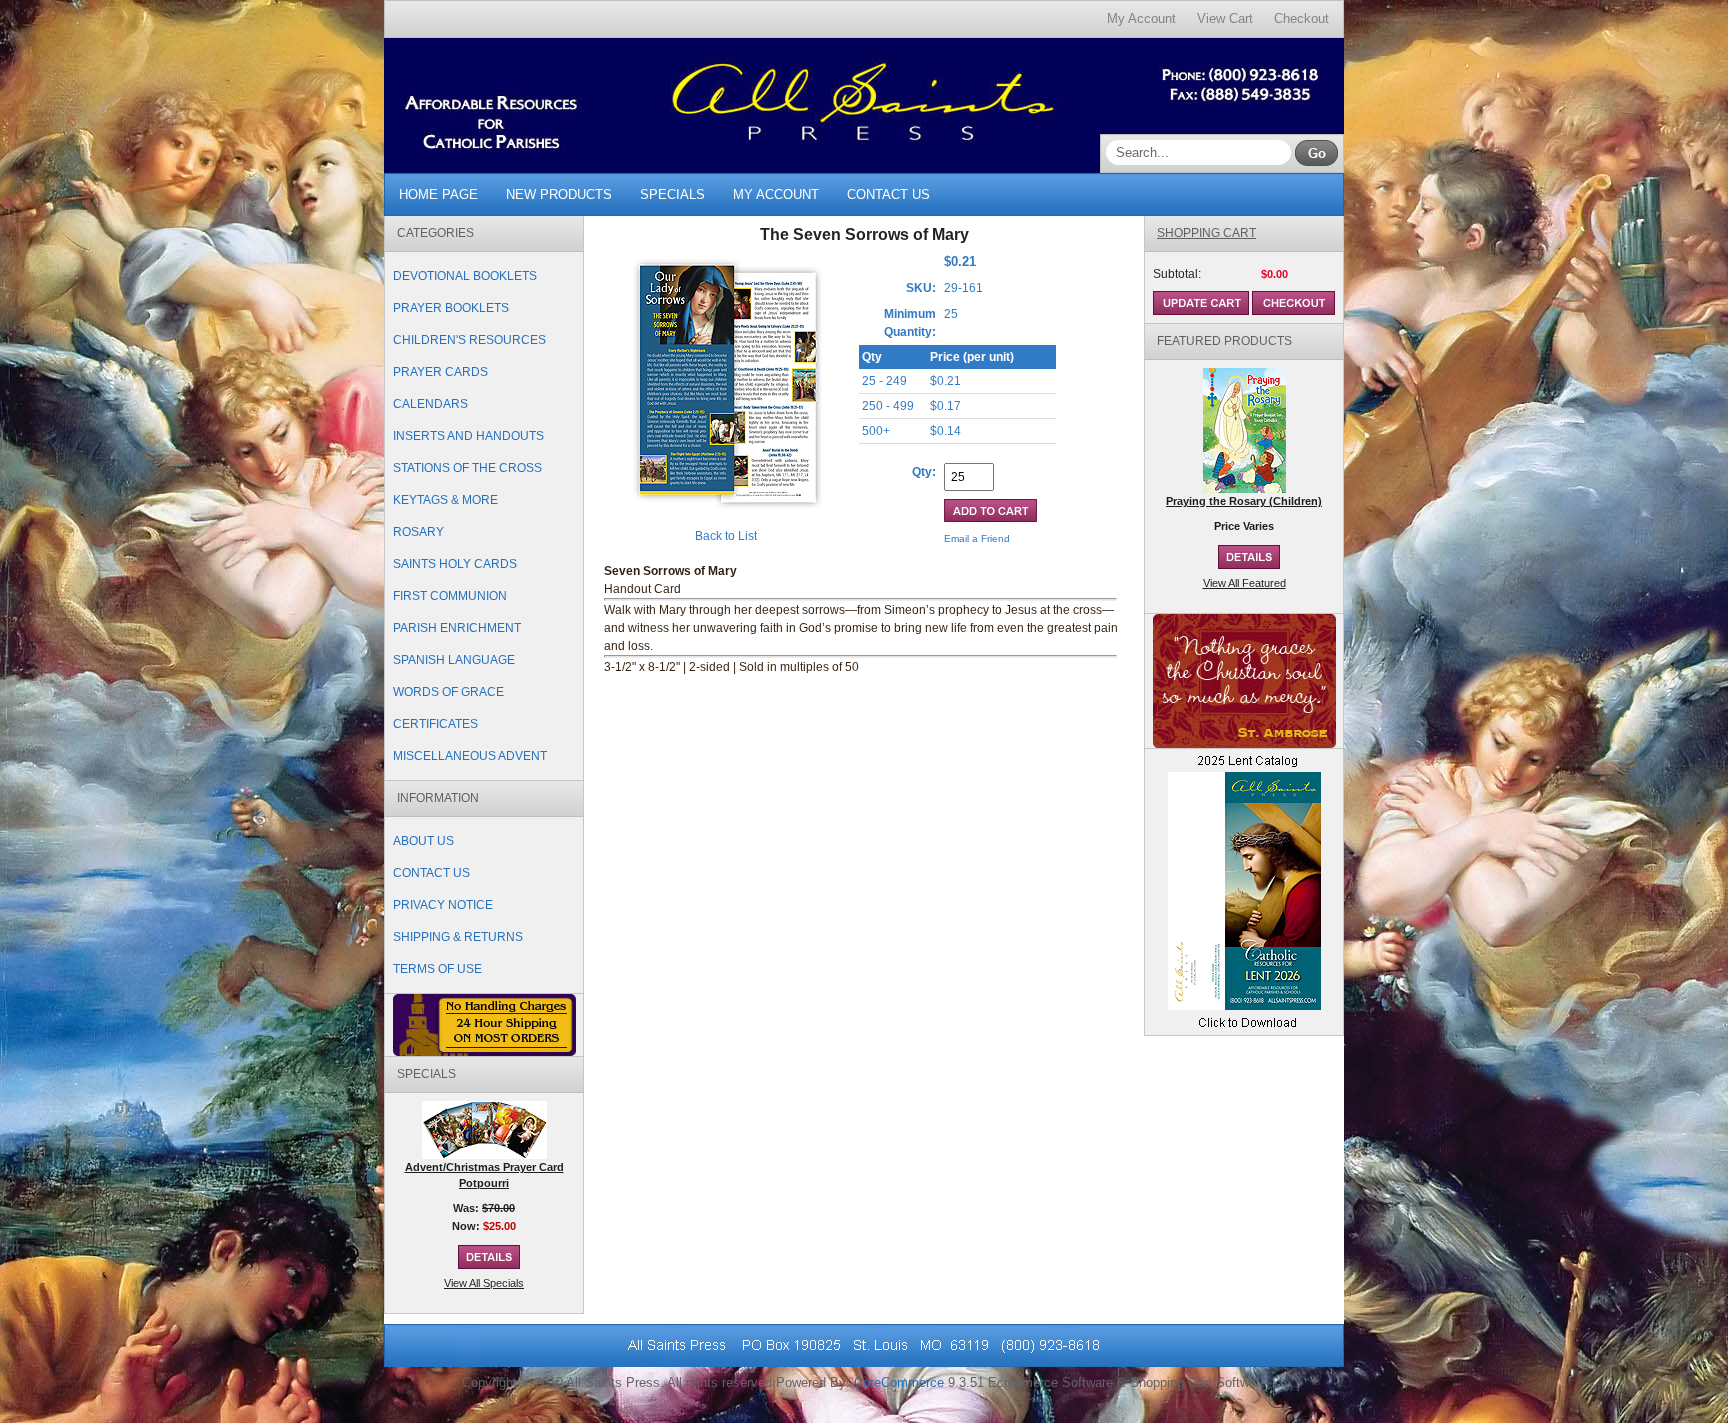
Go (1316, 153)
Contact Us (888, 194)
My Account (1141, 18)
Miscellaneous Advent (470, 756)
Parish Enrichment (457, 628)
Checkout (1301, 18)
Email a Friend (977, 538)
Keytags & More (445, 500)
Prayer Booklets (451, 308)
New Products (559, 194)
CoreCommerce (899, 1382)
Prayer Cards (440, 372)
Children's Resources (469, 340)
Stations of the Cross (467, 468)
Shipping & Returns (458, 937)
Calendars (430, 404)
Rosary (418, 532)
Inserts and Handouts (468, 436)
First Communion (450, 596)
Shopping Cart (1206, 233)
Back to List (726, 536)
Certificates (435, 724)
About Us (423, 841)
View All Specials (484, 1283)
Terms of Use (437, 969)
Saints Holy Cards (455, 564)
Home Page (438, 194)
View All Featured (1244, 583)
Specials (672, 194)
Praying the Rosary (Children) (1244, 501)
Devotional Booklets (465, 276)
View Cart (1225, 18)
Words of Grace (448, 692)
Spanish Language (454, 660)
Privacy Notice (443, 905)
